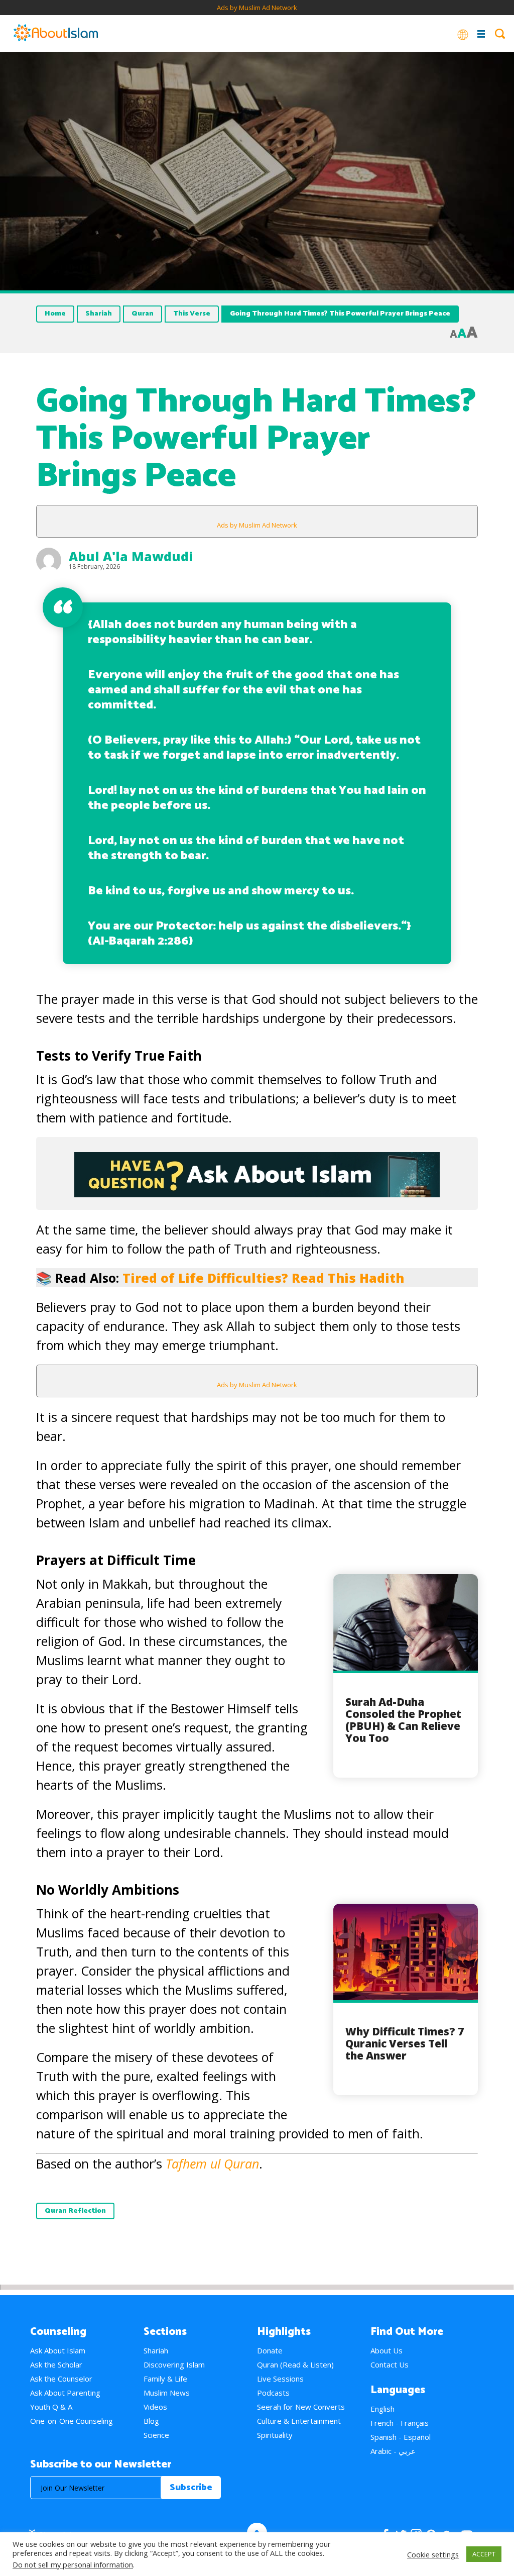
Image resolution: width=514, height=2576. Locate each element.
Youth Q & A (51, 2407)
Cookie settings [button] (433, 2554)
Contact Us (390, 2364)
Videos (155, 2407)
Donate (270, 2350)
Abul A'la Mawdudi (131, 556)
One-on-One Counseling (72, 2421)
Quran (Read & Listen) (295, 2364)
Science (156, 2435)
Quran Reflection (75, 2211)
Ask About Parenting (65, 2393)
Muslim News (167, 2393)
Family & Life (165, 2379)
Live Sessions (280, 2379)
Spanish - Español (401, 2437)
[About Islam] (56, 34)
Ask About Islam (58, 2350)
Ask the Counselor (61, 2379)
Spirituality (275, 2435)
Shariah (99, 314)
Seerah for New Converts (301, 2407)
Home (55, 314)
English (382, 2409)
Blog (151, 2421)
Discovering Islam (174, 2364)
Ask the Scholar (56, 2364)
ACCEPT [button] (484, 2554)
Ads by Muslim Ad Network (257, 8)
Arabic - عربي (393, 2451)
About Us (387, 2350)
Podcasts (273, 2393)
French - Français (400, 2423)
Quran (143, 314)
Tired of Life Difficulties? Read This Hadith (263, 1278)
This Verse (192, 314)
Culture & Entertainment (299, 2421)
